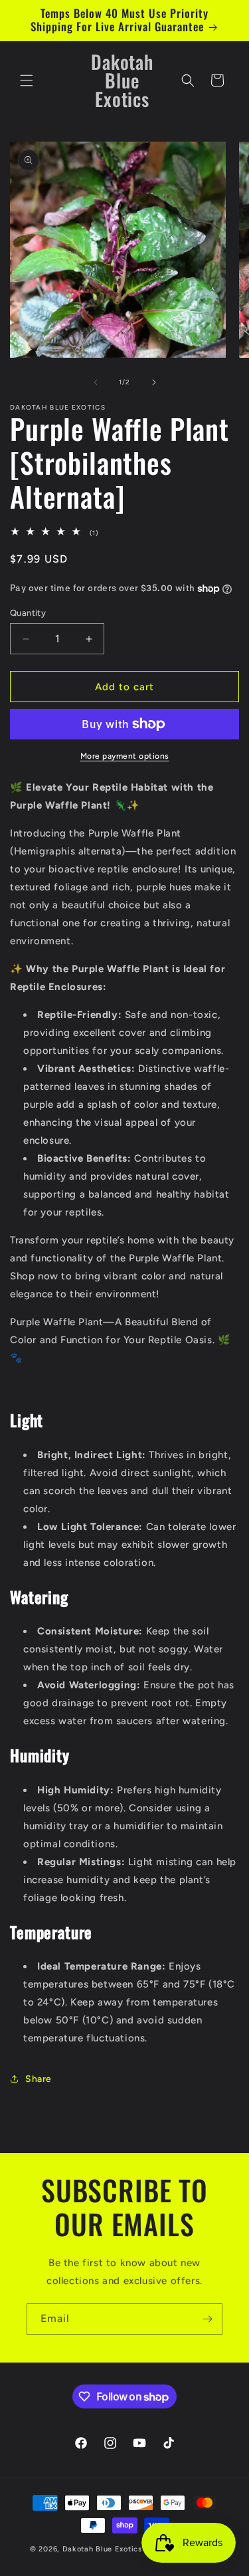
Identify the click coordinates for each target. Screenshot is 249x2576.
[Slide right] (154, 382)
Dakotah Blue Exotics (104, 2549)
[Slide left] (96, 382)
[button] (27, 80)
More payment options (125, 756)
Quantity (28, 613)
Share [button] (39, 2079)
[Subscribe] (207, 2319)
